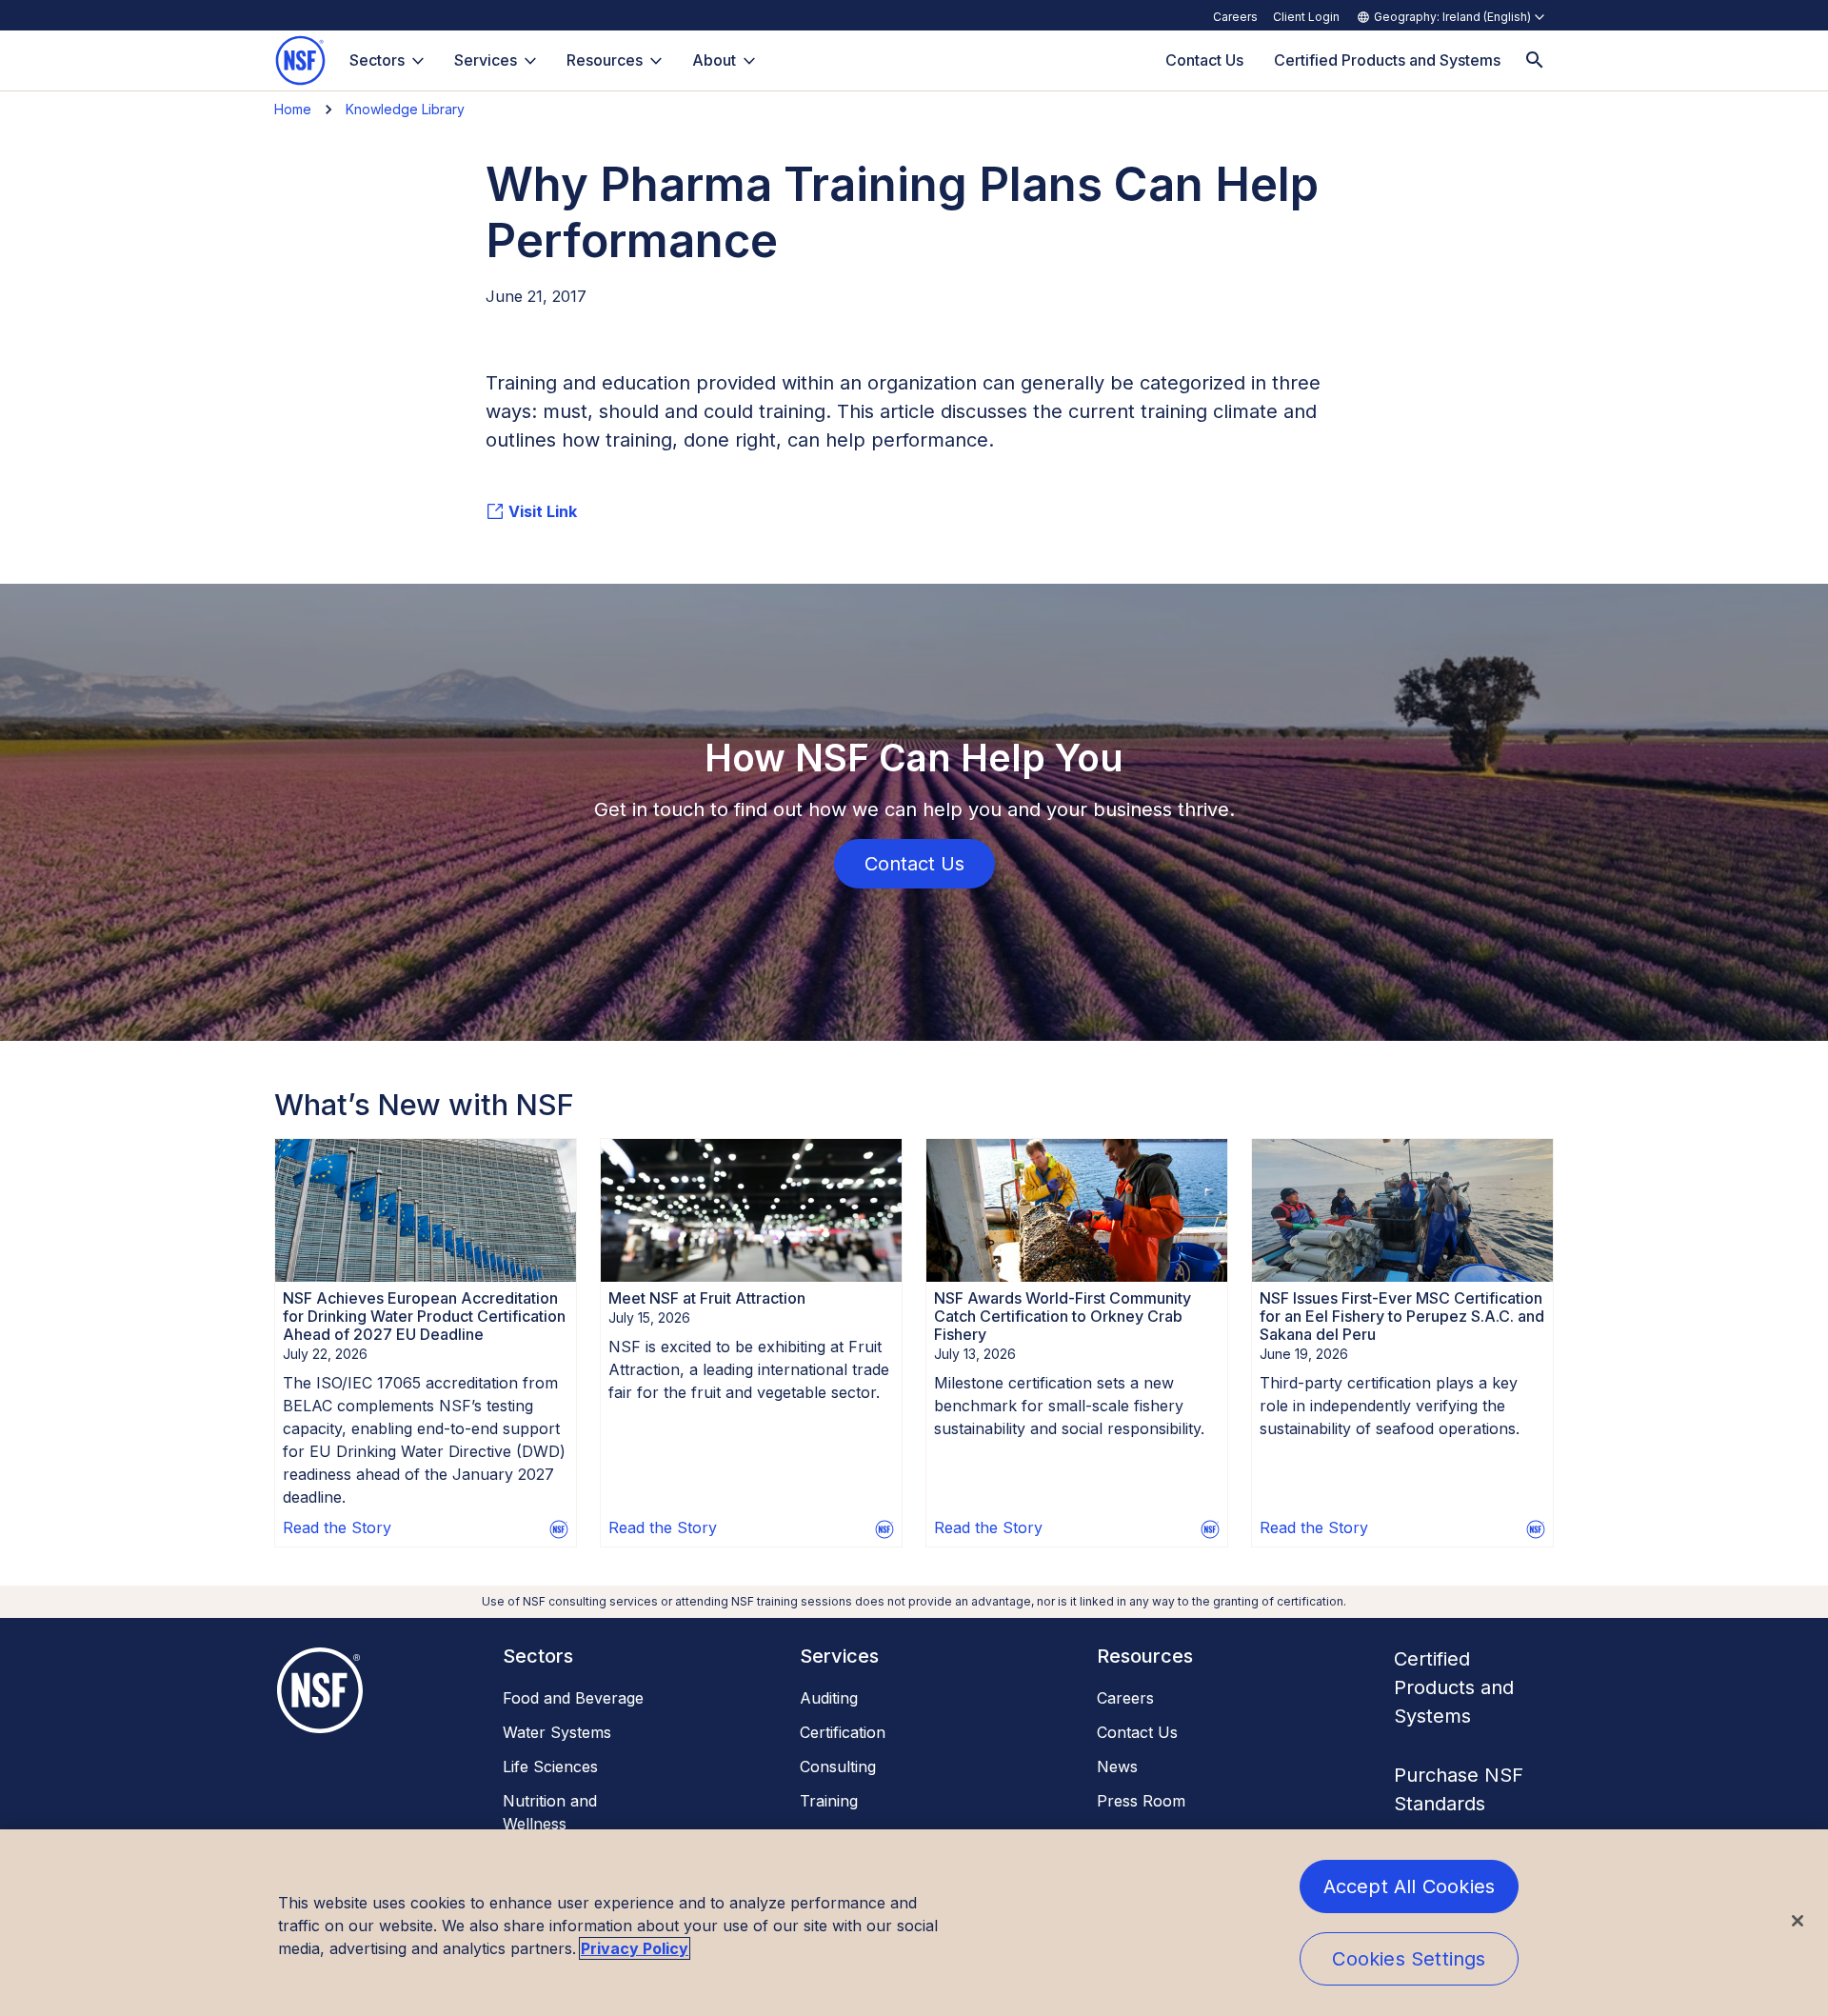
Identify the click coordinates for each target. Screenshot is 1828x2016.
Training (829, 1801)
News (1117, 1766)
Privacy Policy (635, 1948)
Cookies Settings (1409, 1959)
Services (486, 60)
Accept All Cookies (1410, 1886)
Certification (843, 1732)
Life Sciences (550, 1766)
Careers (1235, 17)
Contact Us (1137, 1732)
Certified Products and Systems (1454, 1687)
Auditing (829, 1698)
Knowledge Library (405, 109)
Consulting (838, 1766)
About (714, 60)
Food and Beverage (573, 1698)
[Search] (1535, 60)
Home (293, 109)
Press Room (1141, 1801)
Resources (605, 60)
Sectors (377, 60)
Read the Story (337, 1527)
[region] (914, 1923)
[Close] (1798, 1921)
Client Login (1306, 17)
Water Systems (557, 1732)
